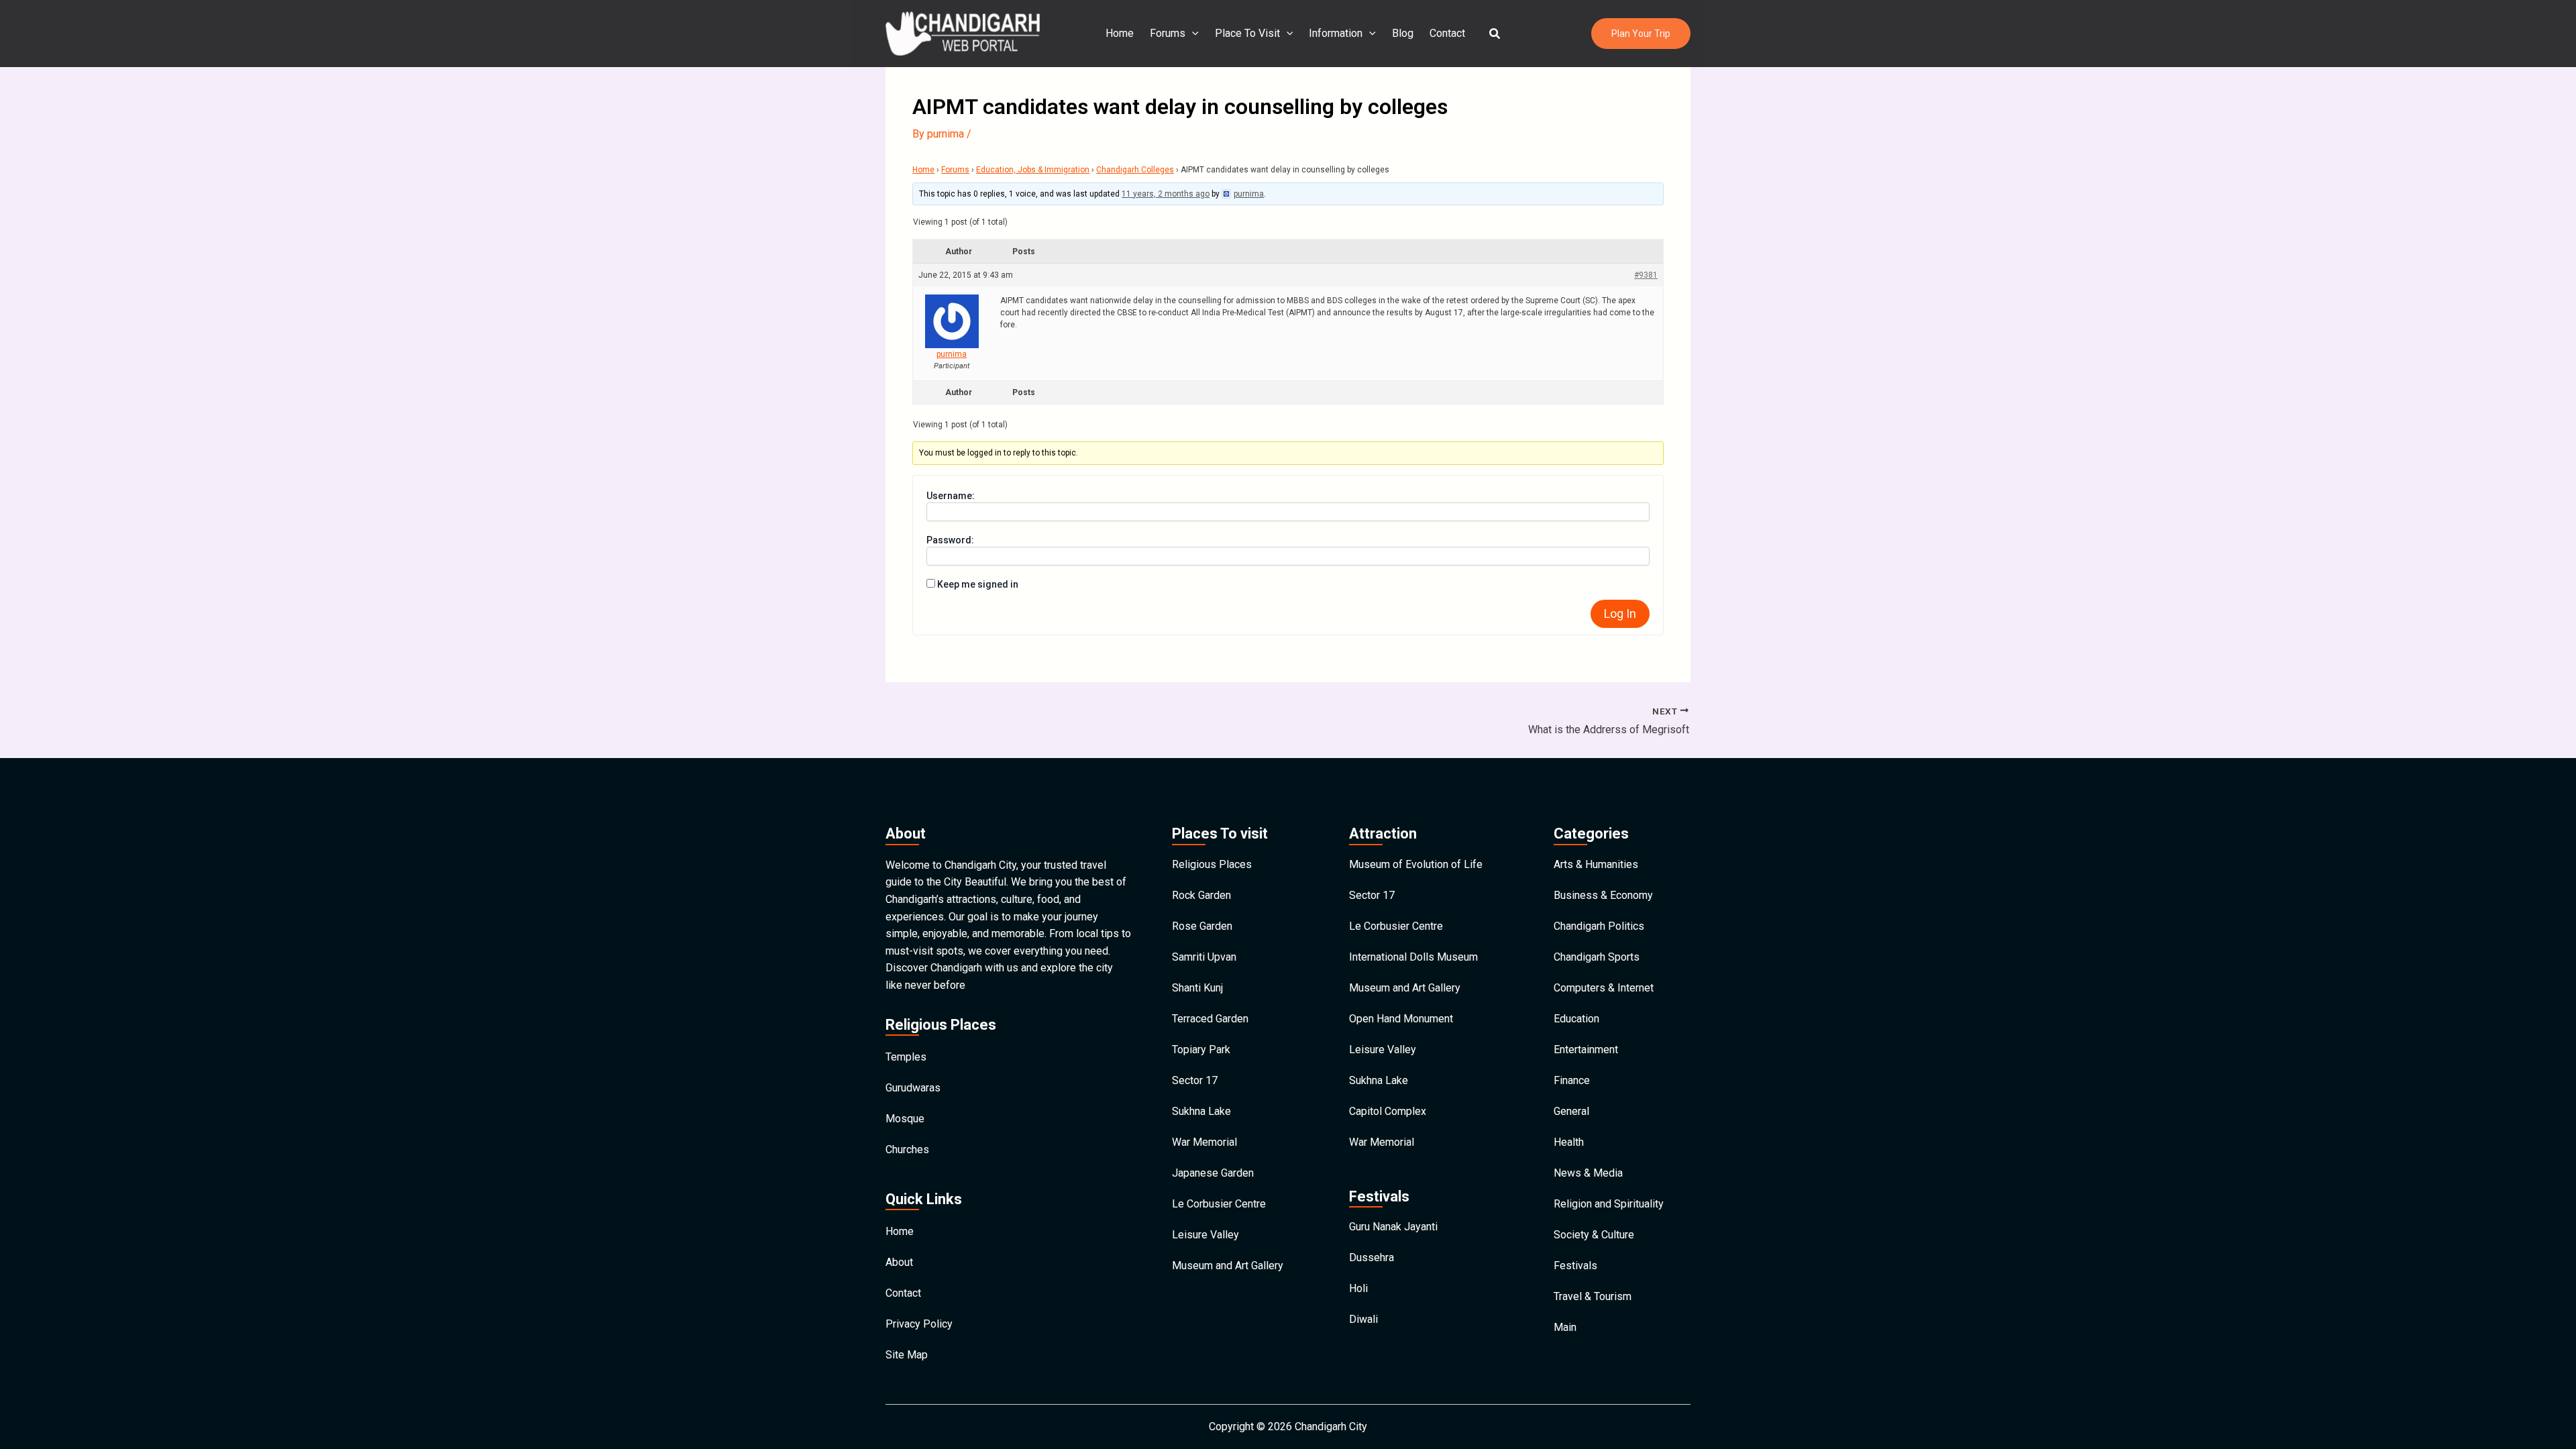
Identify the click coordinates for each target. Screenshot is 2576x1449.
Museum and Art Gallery (1228, 1266)
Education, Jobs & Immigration (1033, 170)
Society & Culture (1594, 1235)
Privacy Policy (919, 1324)
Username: (951, 496)
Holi (1358, 1288)
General (1571, 1111)
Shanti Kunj (1197, 988)
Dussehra (1372, 1257)
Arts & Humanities (1596, 864)
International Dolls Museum (1413, 957)
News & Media (1588, 1173)
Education (1576, 1019)
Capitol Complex (1388, 1111)
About (899, 1262)
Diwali (1363, 1319)
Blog (1403, 33)
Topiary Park (1201, 1050)
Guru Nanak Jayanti (1393, 1227)
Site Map (907, 1355)
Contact (1447, 33)
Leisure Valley (1205, 1235)
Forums (1168, 33)
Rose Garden (1202, 926)
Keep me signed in (978, 584)
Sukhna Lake (1201, 1111)
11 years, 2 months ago (1166, 194)
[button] (1495, 34)
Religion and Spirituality (1609, 1204)
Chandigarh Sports (1597, 957)
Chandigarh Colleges (1135, 170)
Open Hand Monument (1401, 1019)
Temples (906, 1057)
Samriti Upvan (1204, 957)
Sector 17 (1195, 1080)
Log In (1620, 613)
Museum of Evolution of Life (1416, 864)
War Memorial (1204, 1142)
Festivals (1575, 1266)
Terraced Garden (1210, 1019)
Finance (1572, 1080)
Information (1336, 33)
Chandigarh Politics (1599, 926)
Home (1120, 33)
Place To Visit (1247, 33)
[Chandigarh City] (963, 33)
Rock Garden (1201, 895)
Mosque (905, 1119)
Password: (950, 540)
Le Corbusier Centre (1219, 1204)
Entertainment (1586, 1050)
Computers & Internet (1604, 988)
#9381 (1646, 275)
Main (1565, 1327)
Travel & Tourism (1593, 1296)
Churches (907, 1149)
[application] (1192, 34)
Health (1569, 1142)
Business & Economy (1603, 895)
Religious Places (1212, 864)
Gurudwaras (913, 1088)
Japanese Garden (1213, 1173)
